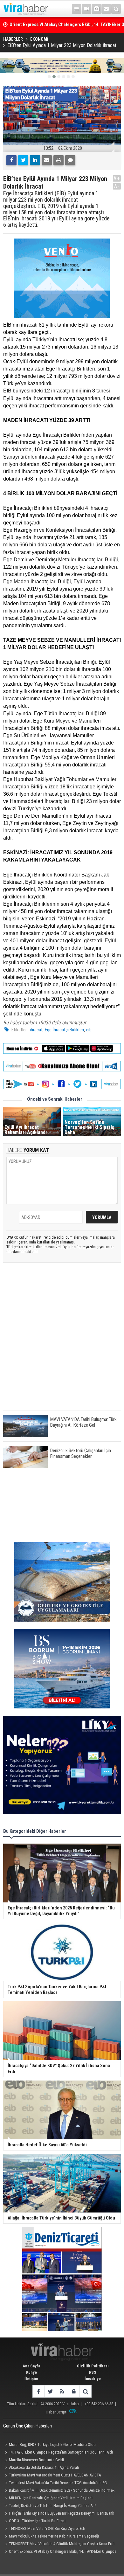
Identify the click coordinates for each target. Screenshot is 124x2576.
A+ (117, 178)
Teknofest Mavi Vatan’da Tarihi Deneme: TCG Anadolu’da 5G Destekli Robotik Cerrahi (55, 2483)
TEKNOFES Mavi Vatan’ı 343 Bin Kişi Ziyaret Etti (47, 2528)
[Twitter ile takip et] (50, 2391)
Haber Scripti (57, 2412)
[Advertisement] (62, 1342)
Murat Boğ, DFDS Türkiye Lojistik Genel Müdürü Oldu (52, 2444)
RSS (93, 2372)
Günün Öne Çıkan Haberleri (28, 2426)
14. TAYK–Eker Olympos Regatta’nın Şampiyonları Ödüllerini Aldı (61, 2452)
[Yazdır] (59, 160)
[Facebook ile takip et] (38, 2391)
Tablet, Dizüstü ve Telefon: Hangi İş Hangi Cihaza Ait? (53, 2506)
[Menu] (77, 9)
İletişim (31, 2379)
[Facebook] (11, 160)
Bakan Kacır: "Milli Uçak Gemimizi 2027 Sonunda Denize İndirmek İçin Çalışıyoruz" (59, 2491)
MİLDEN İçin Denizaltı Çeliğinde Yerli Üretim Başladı (51, 2498)
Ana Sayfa (31, 2366)
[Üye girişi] (74, 2391)
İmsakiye (93, 2379)
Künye (31, 2372)
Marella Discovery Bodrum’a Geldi (36, 2460)
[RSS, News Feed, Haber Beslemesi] (62, 2391)
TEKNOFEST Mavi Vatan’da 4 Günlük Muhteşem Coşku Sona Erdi (62, 2544)
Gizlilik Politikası (93, 2366)
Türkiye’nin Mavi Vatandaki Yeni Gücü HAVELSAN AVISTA (55, 2475)
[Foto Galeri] (96, 9)
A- (117, 186)
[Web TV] (86, 9)
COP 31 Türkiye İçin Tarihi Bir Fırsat (37, 2521)
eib (89, 1030)
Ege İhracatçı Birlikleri (64, 1030)
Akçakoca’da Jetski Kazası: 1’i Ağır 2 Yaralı (44, 2467)
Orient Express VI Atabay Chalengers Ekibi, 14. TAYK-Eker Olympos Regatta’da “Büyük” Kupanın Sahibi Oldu (60, 2552)
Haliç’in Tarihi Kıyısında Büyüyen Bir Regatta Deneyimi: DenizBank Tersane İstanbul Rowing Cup (59, 2514)
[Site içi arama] (116, 9)
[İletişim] (106, 9)
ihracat (36, 1030)
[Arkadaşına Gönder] (47, 160)
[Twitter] (23, 160)
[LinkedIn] (35, 160)
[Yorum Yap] (70, 160)
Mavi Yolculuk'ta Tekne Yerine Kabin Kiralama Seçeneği (54, 2536)
